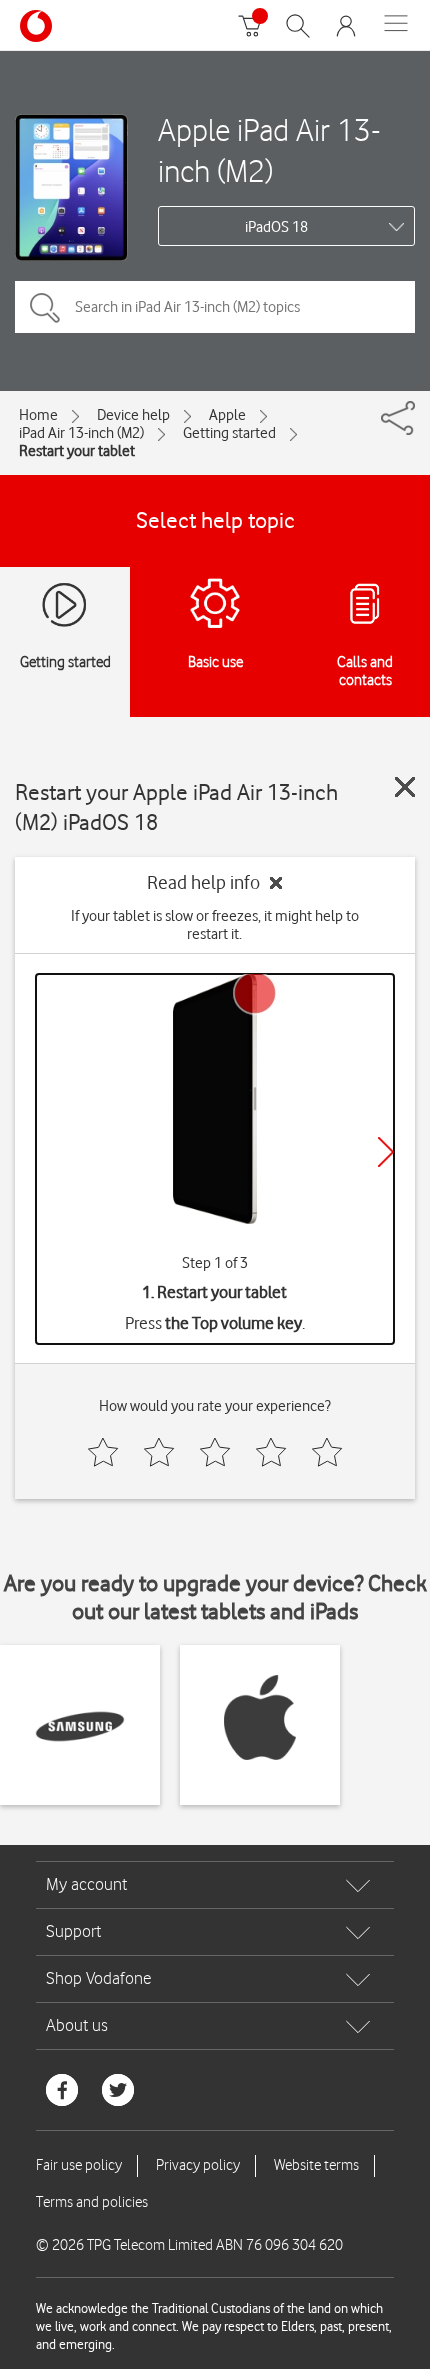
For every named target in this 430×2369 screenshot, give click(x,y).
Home (38, 415)
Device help (133, 415)
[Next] (386, 1152)
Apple (227, 415)
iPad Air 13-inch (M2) (81, 433)
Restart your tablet (77, 451)
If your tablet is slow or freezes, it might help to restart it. (215, 925)
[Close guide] (405, 787)
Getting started (229, 433)
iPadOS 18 (276, 227)
